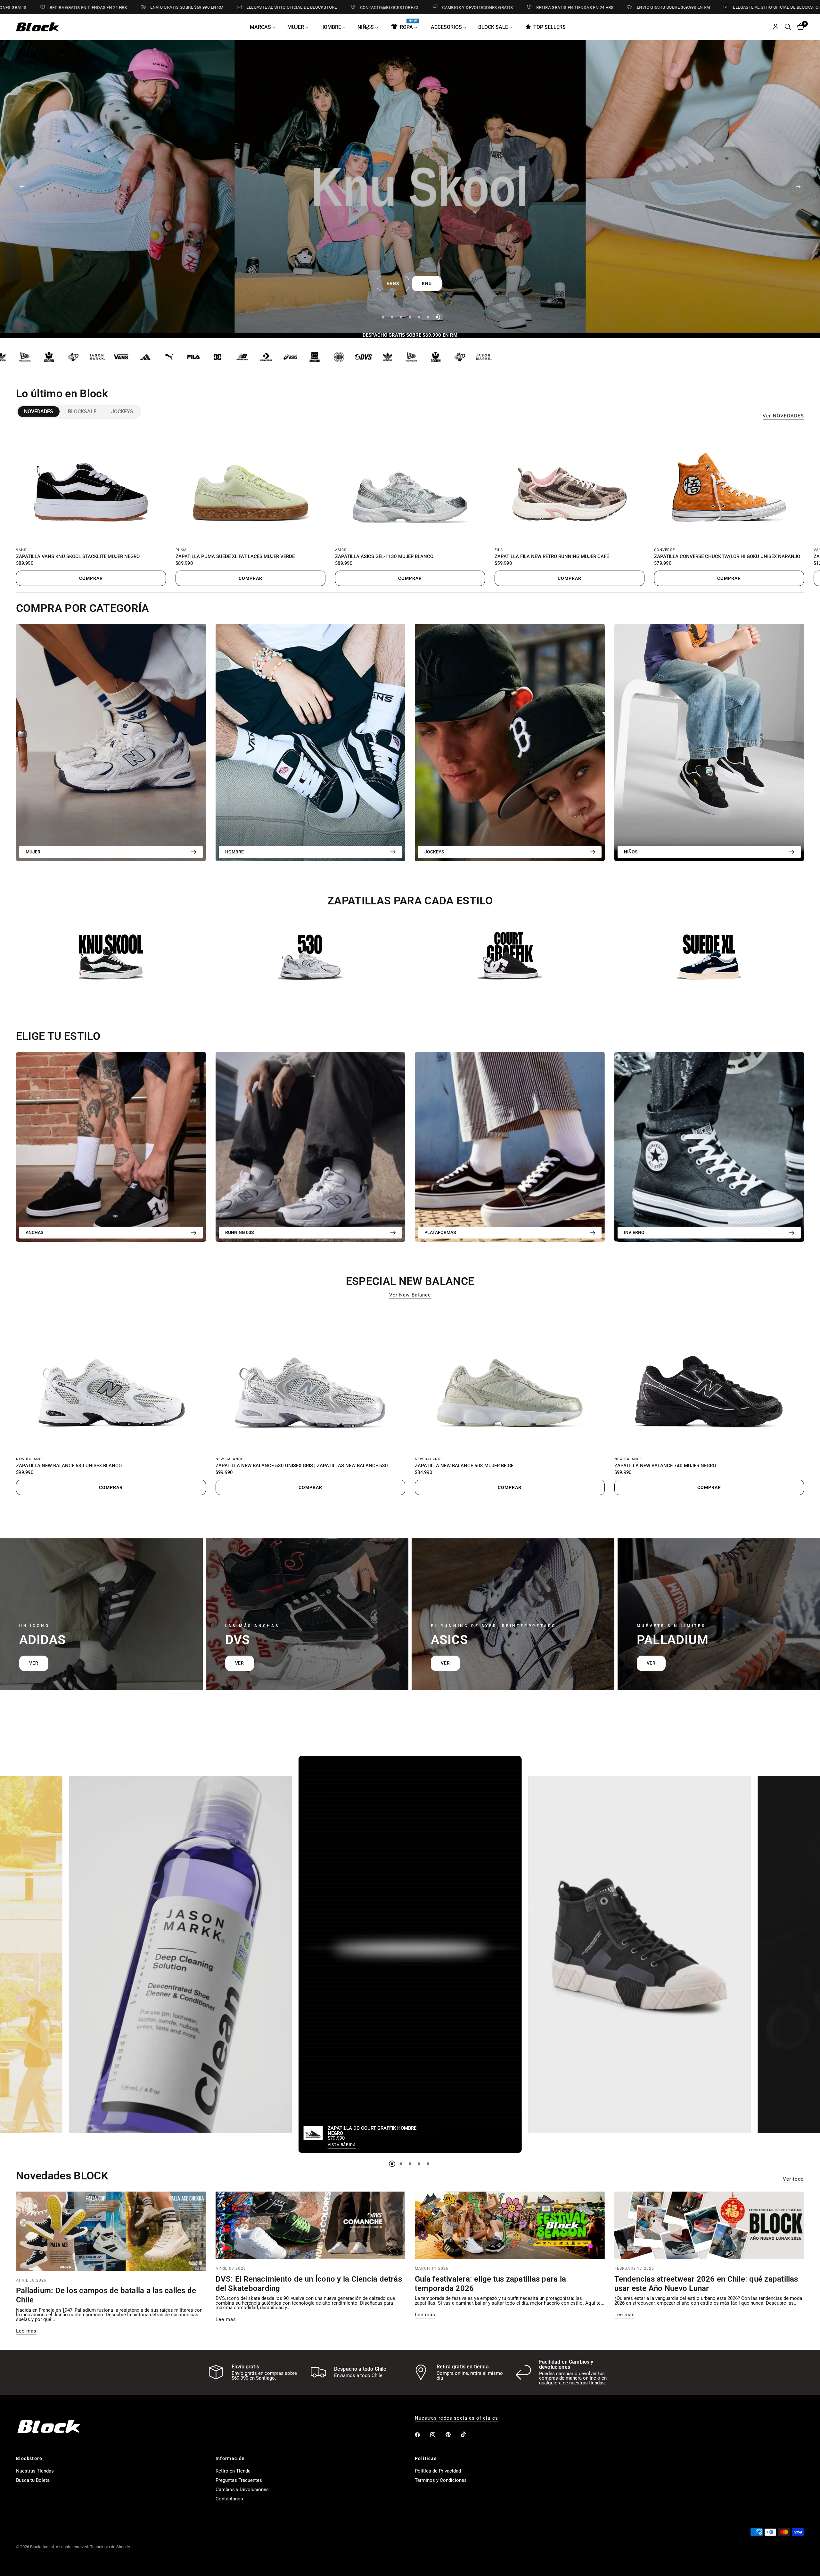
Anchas (35, 1232)
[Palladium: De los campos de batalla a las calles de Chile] (111, 2231)
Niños (631, 852)
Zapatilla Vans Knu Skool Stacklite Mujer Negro (78, 557)
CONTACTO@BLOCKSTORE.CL (245, 7)
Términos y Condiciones (441, 2480)
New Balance (30, 1459)
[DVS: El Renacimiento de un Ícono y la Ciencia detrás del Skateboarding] (311, 2226)
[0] (799, 27)
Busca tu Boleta (33, 2480)
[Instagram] (437, 2435)
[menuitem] (265, 27)
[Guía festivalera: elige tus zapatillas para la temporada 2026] (510, 2226)
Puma (181, 550)
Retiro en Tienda (233, 2471)
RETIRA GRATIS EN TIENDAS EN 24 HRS (430, 7)
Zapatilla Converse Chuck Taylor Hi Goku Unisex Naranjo (727, 557)
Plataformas (440, 1232)
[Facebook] (422, 2435)
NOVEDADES (39, 412)
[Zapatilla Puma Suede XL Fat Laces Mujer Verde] (250, 485)
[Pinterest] (453, 2435)
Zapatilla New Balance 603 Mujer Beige (464, 1466)
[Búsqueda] (788, 27)
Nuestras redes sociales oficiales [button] (456, 2418)
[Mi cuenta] (776, 27)
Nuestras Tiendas (35, 2471)
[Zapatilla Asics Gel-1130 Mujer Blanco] (410, 485)
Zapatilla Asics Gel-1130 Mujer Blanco (384, 557)
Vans (21, 550)
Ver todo (793, 2179)
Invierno (634, 1232)
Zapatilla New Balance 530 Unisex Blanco (69, 1466)
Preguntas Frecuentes (239, 2480)
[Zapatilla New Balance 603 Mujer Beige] (510, 1379)
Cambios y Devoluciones (242, 2490)
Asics (341, 550)
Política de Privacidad (438, 2471)
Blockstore (29, 2458)
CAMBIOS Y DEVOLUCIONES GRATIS (333, 7)
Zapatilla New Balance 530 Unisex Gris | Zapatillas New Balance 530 (302, 1466)
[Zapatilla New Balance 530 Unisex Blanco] (111, 1379)
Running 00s (240, 1232)
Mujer (33, 852)
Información (230, 2458)
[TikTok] (468, 2434)
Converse (664, 550)
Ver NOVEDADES (783, 416)
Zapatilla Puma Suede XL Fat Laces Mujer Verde (235, 557)
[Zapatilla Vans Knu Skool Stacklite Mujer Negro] (91, 485)
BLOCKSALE (82, 412)
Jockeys (122, 412)
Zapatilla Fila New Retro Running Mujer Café (552, 557)
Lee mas (26, 2331)
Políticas (426, 2458)
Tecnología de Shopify (110, 2547)
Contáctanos (229, 2499)
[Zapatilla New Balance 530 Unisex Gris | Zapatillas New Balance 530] (311, 1379)
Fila (499, 550)
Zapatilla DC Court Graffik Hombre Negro (372, 2131)
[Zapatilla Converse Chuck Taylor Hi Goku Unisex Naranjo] (729, 485)
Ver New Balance (410, 1295)
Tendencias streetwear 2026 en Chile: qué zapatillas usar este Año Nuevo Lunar (706, 2284)
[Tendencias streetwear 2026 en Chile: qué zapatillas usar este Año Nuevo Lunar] (709, 2226)
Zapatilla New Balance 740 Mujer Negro (665, 1466)
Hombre (234, 852)
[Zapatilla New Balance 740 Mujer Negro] (709, 1379)
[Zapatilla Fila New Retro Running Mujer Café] (570, 485)
